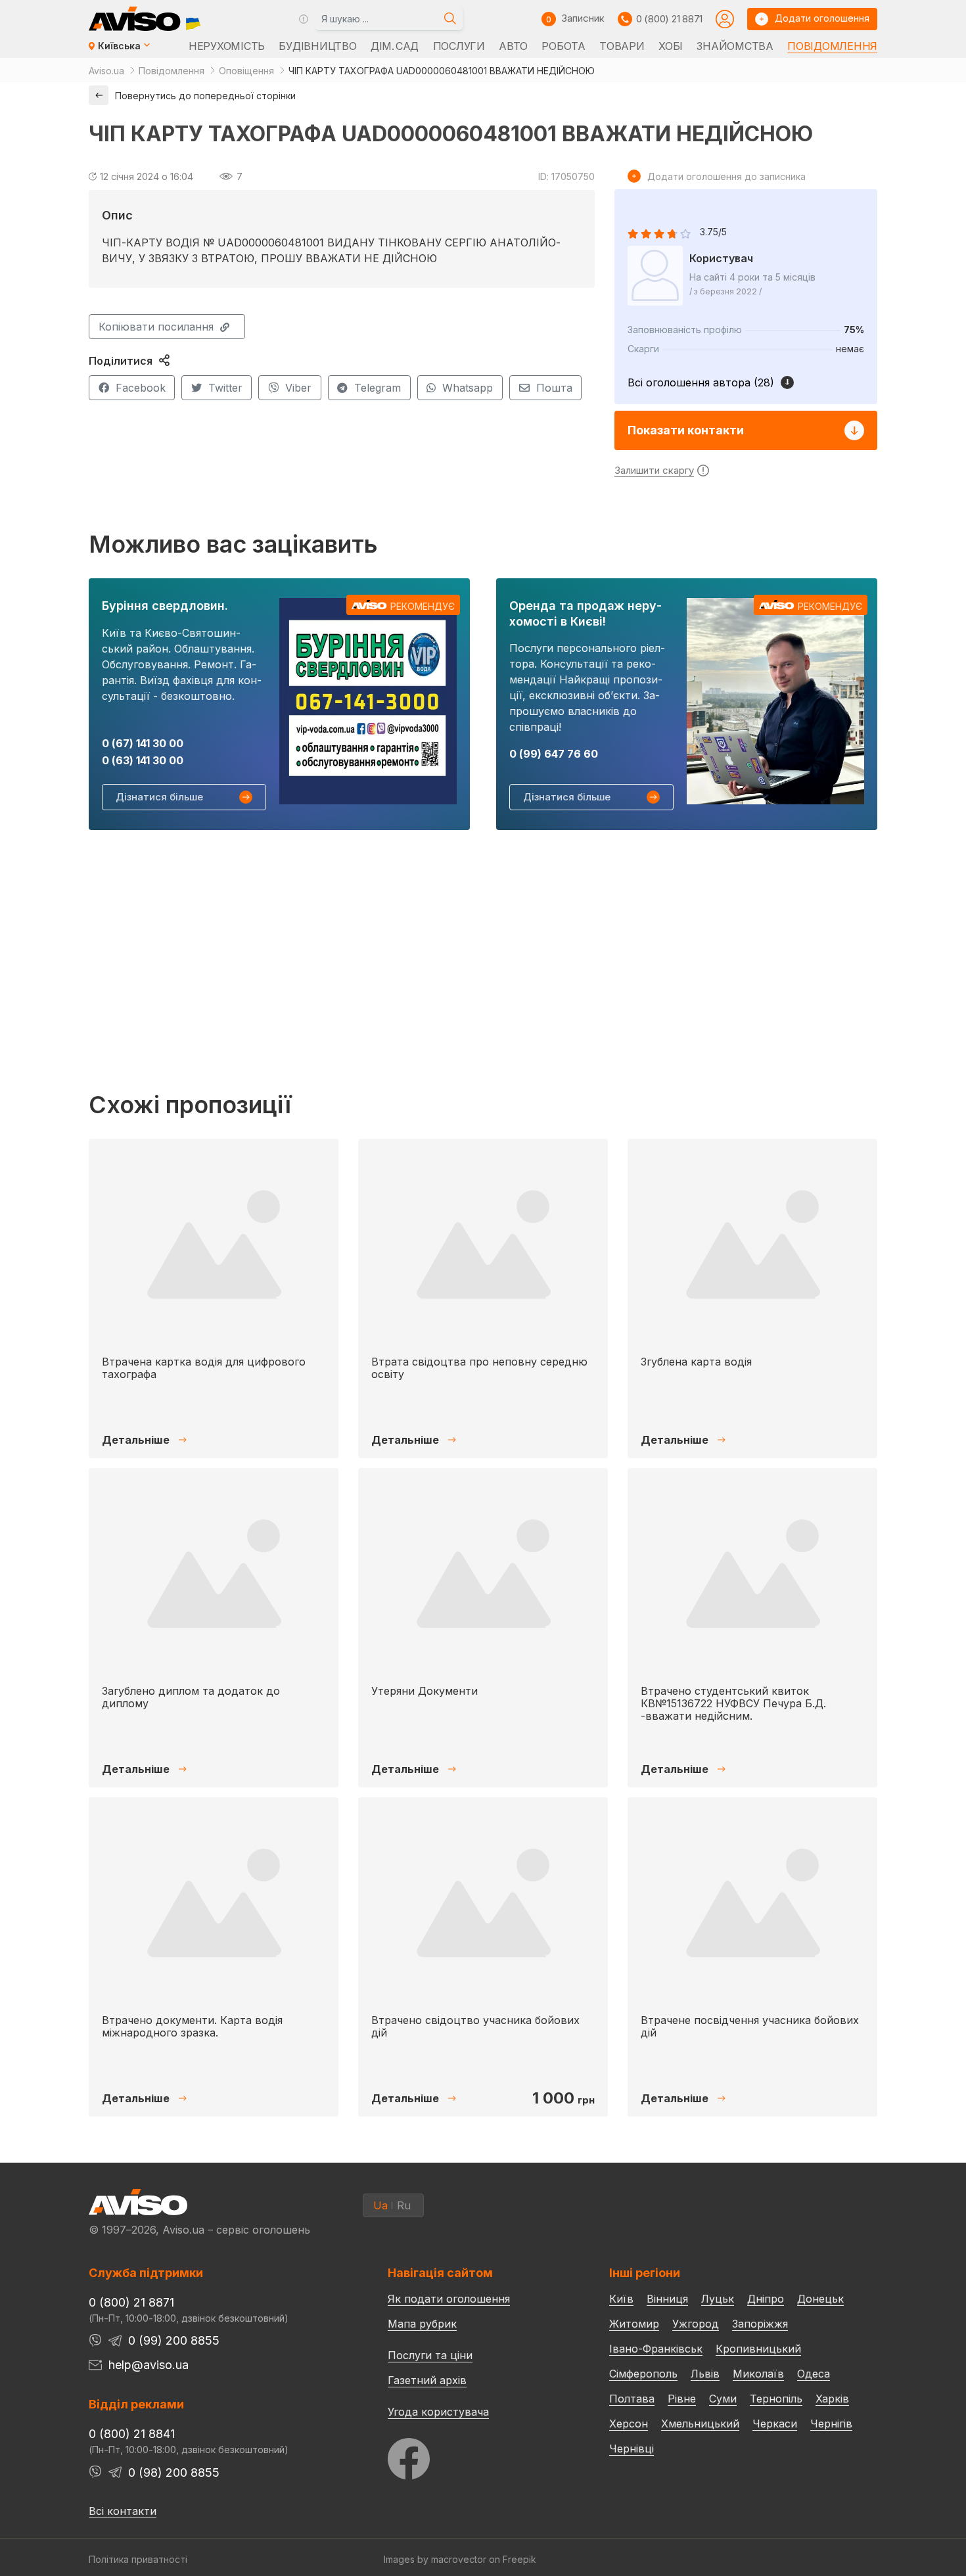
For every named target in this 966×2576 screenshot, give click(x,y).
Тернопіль (776, 2399)
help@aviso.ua (149, 2365)
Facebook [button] (141, 388)
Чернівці (632, 2449)
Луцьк (718, 2299)
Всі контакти (123, 2511)
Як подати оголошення (449, 2299)
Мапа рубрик (422, 2324)
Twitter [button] (225, 388)
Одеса (814, 2374)
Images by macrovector (435, 2559)
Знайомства (735, 46)
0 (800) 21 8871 (669, 19)
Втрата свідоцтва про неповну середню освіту (479, 1368)
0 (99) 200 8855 (174, 2340)
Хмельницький (700, 2424)
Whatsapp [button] (468, 388)
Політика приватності (138, 2559)
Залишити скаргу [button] (654, 470)
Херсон (629, 2424)
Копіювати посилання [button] (156, 327)
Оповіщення (246, 71)
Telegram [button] (378, 388)
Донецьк (820, 2299)
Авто (513, 46)
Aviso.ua (106, 71)
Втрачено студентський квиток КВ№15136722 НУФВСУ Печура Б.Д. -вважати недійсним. (733, 1703)
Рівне (682, 2399)
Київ (621, 2299)
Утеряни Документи (425, 1691)
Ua (380, 2205)
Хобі (671, 46)
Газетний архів (427, 2380)
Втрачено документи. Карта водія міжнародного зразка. (192, 2026)
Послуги (459, 46)
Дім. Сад (395, 46)
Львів (705, 2374)
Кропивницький (758, 2349)
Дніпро (766, 2299)
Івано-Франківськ (656, 2349)
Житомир (634, 2324)
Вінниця (667, 2299)
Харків (832, 2399)
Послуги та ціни (430, 2355)
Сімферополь (643, 2374)
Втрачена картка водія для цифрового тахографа (204, 1368)
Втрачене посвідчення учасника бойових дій (750, 2026)
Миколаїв (758, 2374)
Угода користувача (438, 2411)
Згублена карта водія (696, 1362)
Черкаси (775, 2424)
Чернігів (831, 2424)
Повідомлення (832, 46)
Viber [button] (298, 388)
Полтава (632, 2399)
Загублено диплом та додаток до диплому (191, 1697)
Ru (404, 2205)
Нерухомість (227, 46)
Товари (622, 46)
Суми (723, 2399)
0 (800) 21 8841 (132, 2434)
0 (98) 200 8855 (174, 2472)
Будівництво (317, 46)
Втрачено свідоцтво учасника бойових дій (475, 2026)
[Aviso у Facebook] (474, 2455)
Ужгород (696, 2324)
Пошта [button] (554, 388)
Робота (563, 46)
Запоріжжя (760, 2324)
